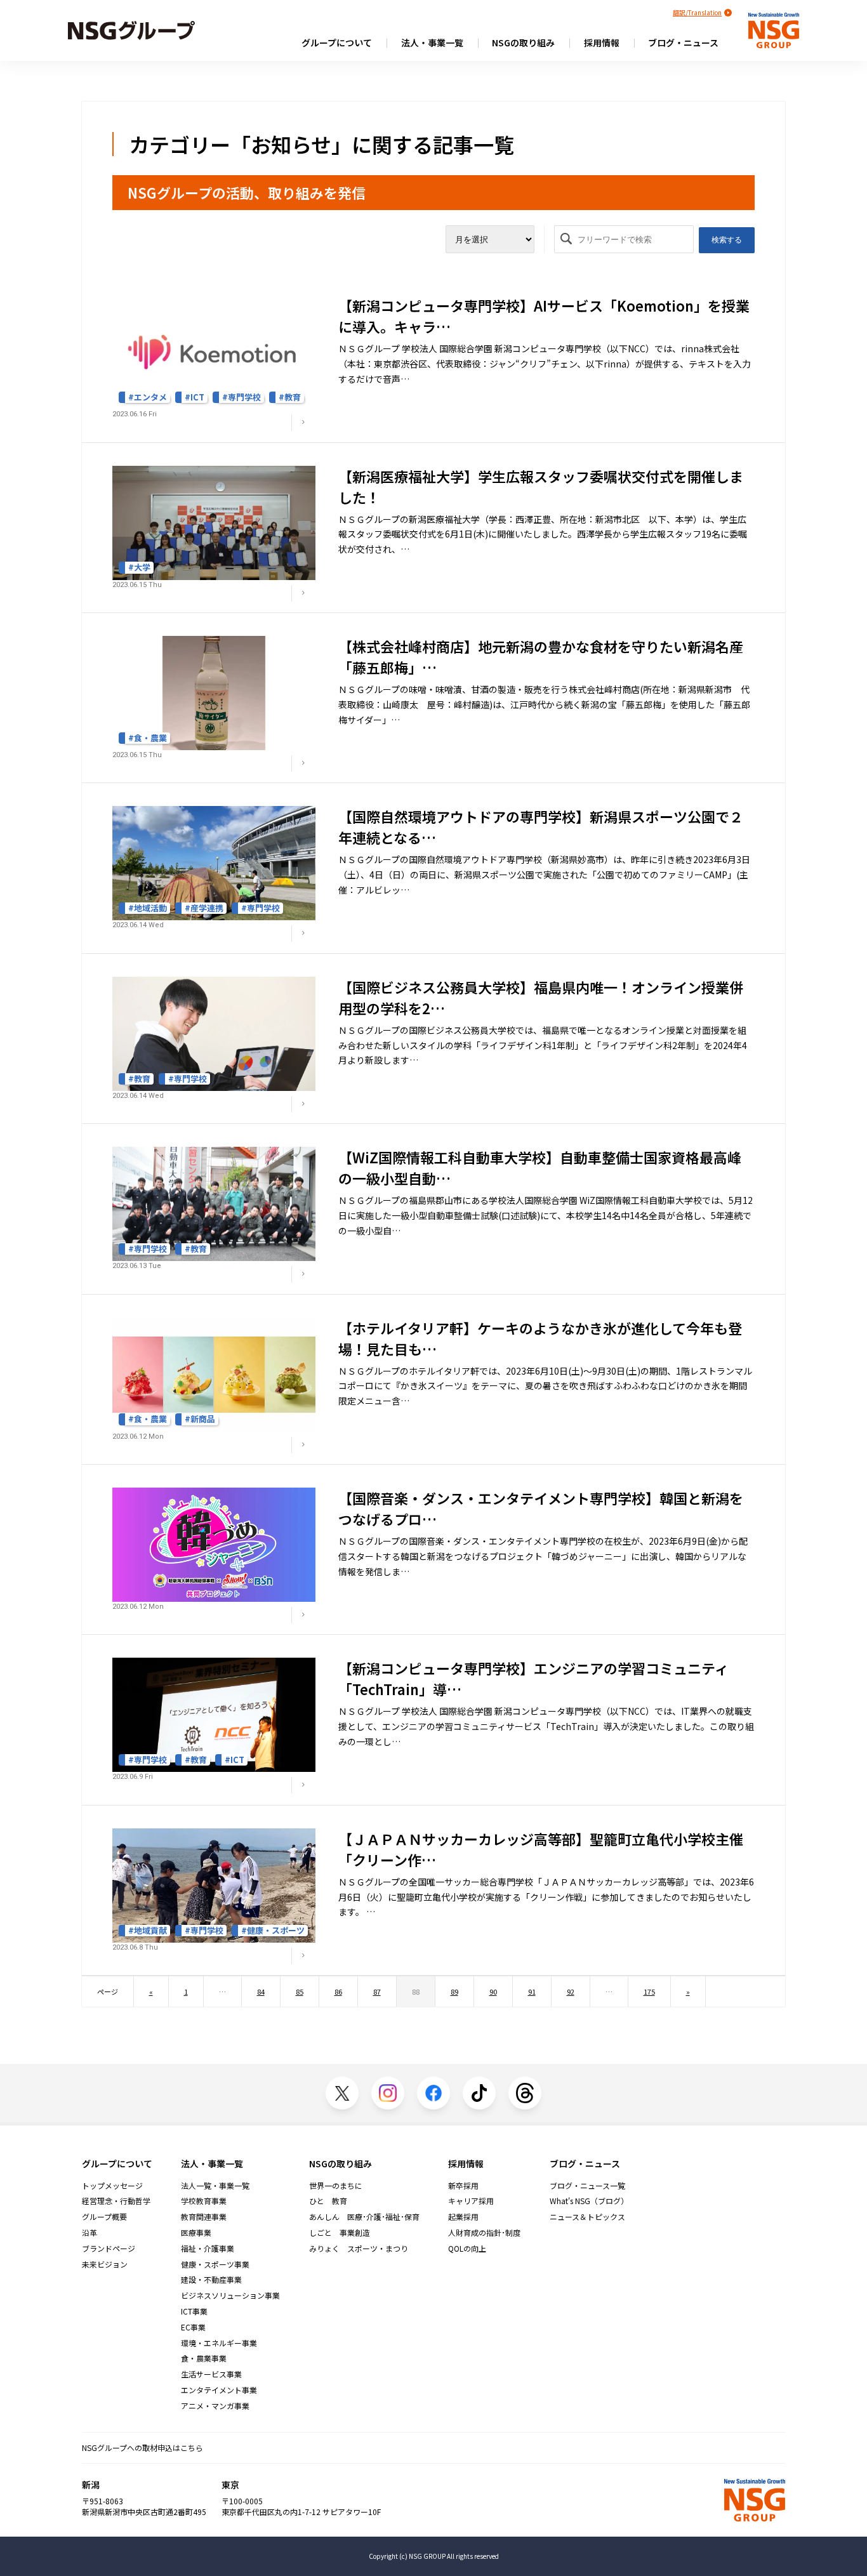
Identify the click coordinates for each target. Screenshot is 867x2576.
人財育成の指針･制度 (484, 2233)
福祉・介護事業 (208, 2249)
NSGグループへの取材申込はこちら (142, 2447)
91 (532, 1991)
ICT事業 (194, 2311)
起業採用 (463, 2217)
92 (571, 1991)
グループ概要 (104, 2217)
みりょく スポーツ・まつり (359, 2249)
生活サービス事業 (211, 2374)
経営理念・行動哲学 (116, 2201)
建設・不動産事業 (211, 2280)
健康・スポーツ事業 (215, 2264)
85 (300, 1991)
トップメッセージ (112, 2186)
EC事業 (193, 2327)
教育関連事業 (204, 2217)
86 (338, 1991)
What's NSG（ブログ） (589, 2201)
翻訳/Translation (697, 12)
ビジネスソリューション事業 (230, 2295)
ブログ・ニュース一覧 (587, 2186)
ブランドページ (109, 2249)
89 (454, 1991)
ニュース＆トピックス (587, 2217)
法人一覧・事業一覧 (215, 2186)
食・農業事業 (204, 2358)
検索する (727, 240)
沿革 (89, 2233)
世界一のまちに (336, 2186)
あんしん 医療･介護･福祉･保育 (364, 2217)
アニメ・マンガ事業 (215, 2406)
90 (493, 1991)
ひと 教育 (328, 2201)
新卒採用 (463, 2186)
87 (377, 1991)
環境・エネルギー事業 (219, 2343)
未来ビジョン (105, 2264)
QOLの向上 (467, 2249)
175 (649, 1991)
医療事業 (196, 2233)
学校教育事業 (204, 2201)
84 (261, 1991)
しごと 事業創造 (340, 2233)
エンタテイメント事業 (219, 2390)
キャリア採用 (471, 2201)
